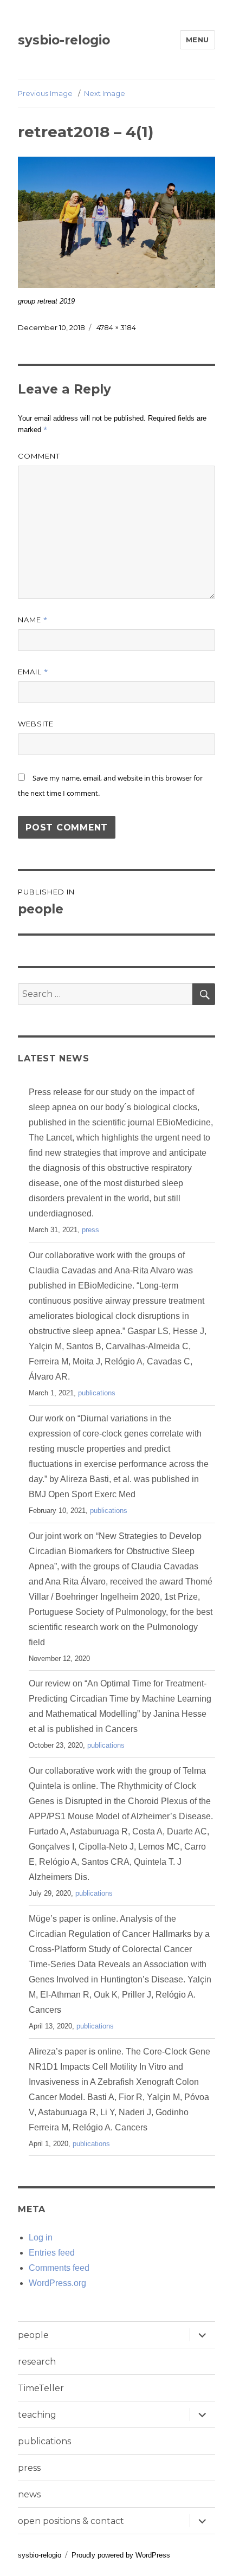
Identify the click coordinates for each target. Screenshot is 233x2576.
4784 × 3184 (116, 327)
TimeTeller (41, 2388)
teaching (37, 2415)
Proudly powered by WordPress (121, 2555)
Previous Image (45, 93)
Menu (198, 40)
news (29, 2494)
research (37, 2362)
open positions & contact (71, 2521)
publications (97, 1393)
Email (33, 672)
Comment (39, 456)
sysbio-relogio (64, 40)
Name (33, 620)
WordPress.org (57, 2283)
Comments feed (59, 2268)
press (90, 1230)
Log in (41, 2237)
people (33, 2335)
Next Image (105, 93)
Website (36, 724)
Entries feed (52, 2253)
